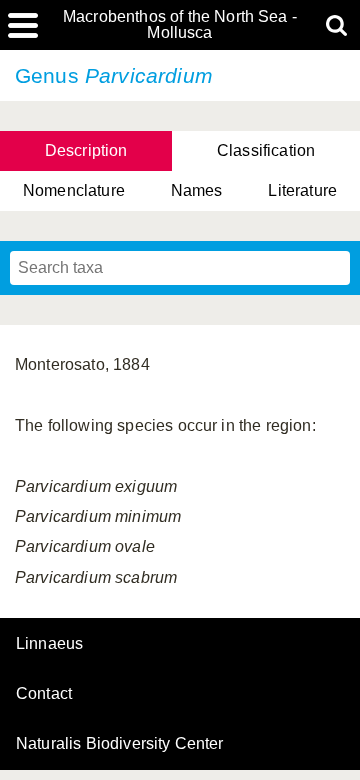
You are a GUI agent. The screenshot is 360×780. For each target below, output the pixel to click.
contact (44, 693)
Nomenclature (74, 190)
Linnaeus (49, 644)
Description (86, 150)
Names (197, 190)
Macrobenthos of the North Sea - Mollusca (180, 25)
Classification (266, 150)
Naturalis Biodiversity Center (120, 744)
